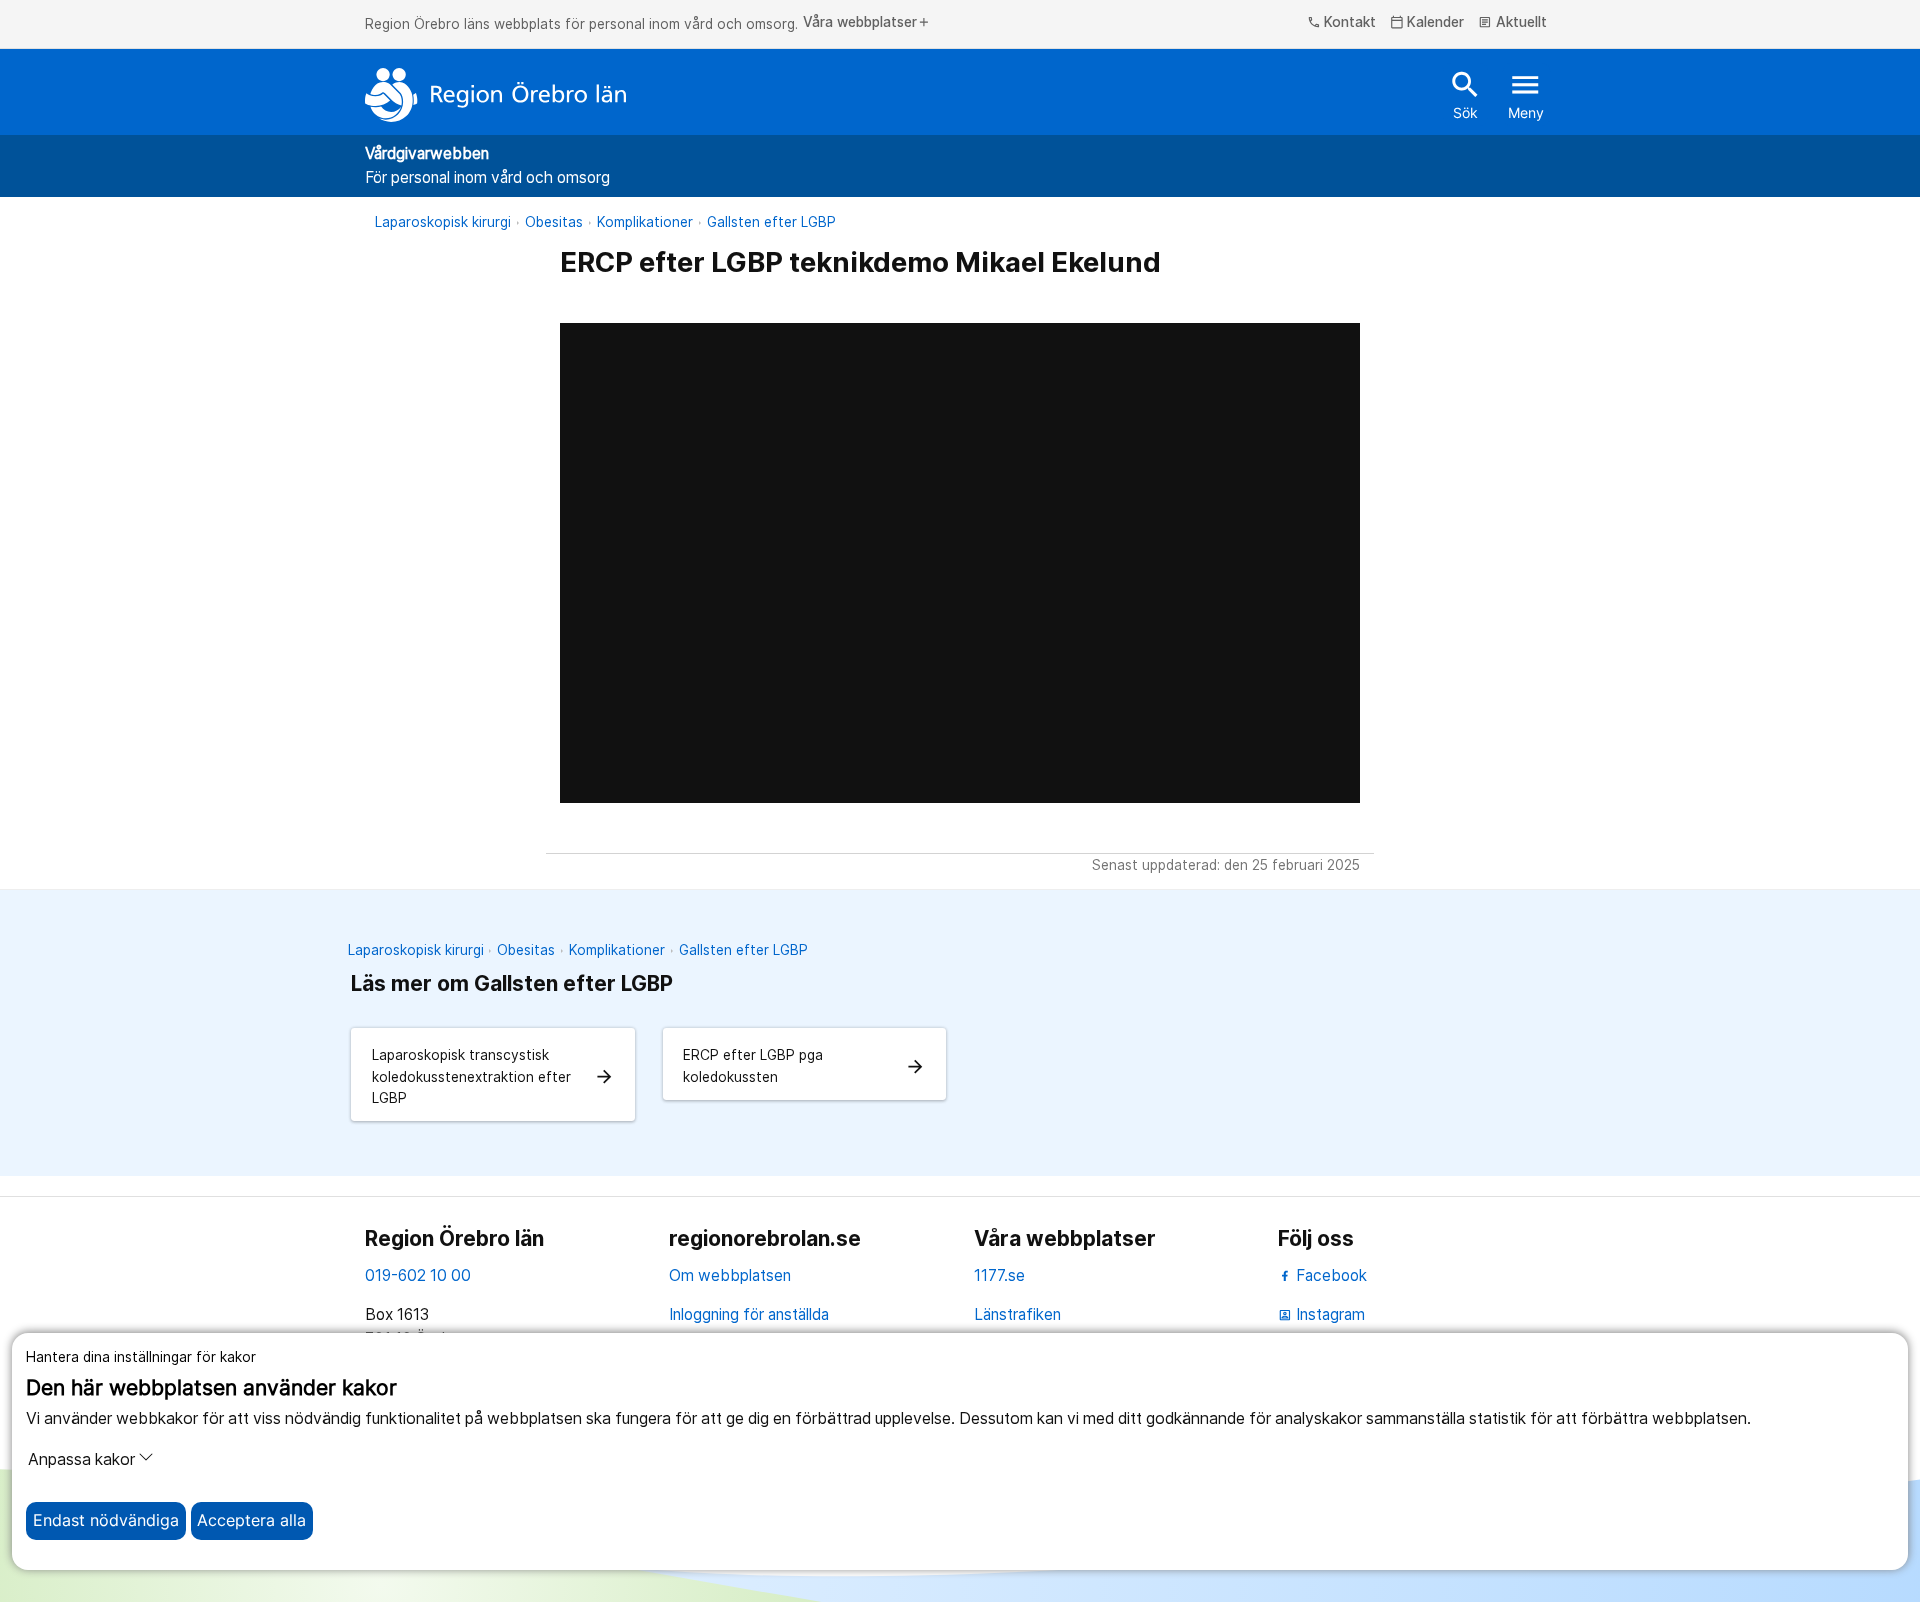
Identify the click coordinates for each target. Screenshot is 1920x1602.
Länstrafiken (1017, 1314)
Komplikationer (645, 222)
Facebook (1329, 1275)
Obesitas (554, 222)
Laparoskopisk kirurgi (443, 222)
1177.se (999, 1275)
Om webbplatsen (730, 1275)
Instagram (1321, 1314)
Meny (1526, 94)
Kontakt (1342, 23)
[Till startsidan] (496, 95)
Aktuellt (1512, 23)
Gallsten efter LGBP (771, 222)
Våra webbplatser (867, 23)
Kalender (1427, 23)
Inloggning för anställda (749, 1314)
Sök (1465, 94)
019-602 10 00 (418, 1275)
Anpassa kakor (81, 1459)
